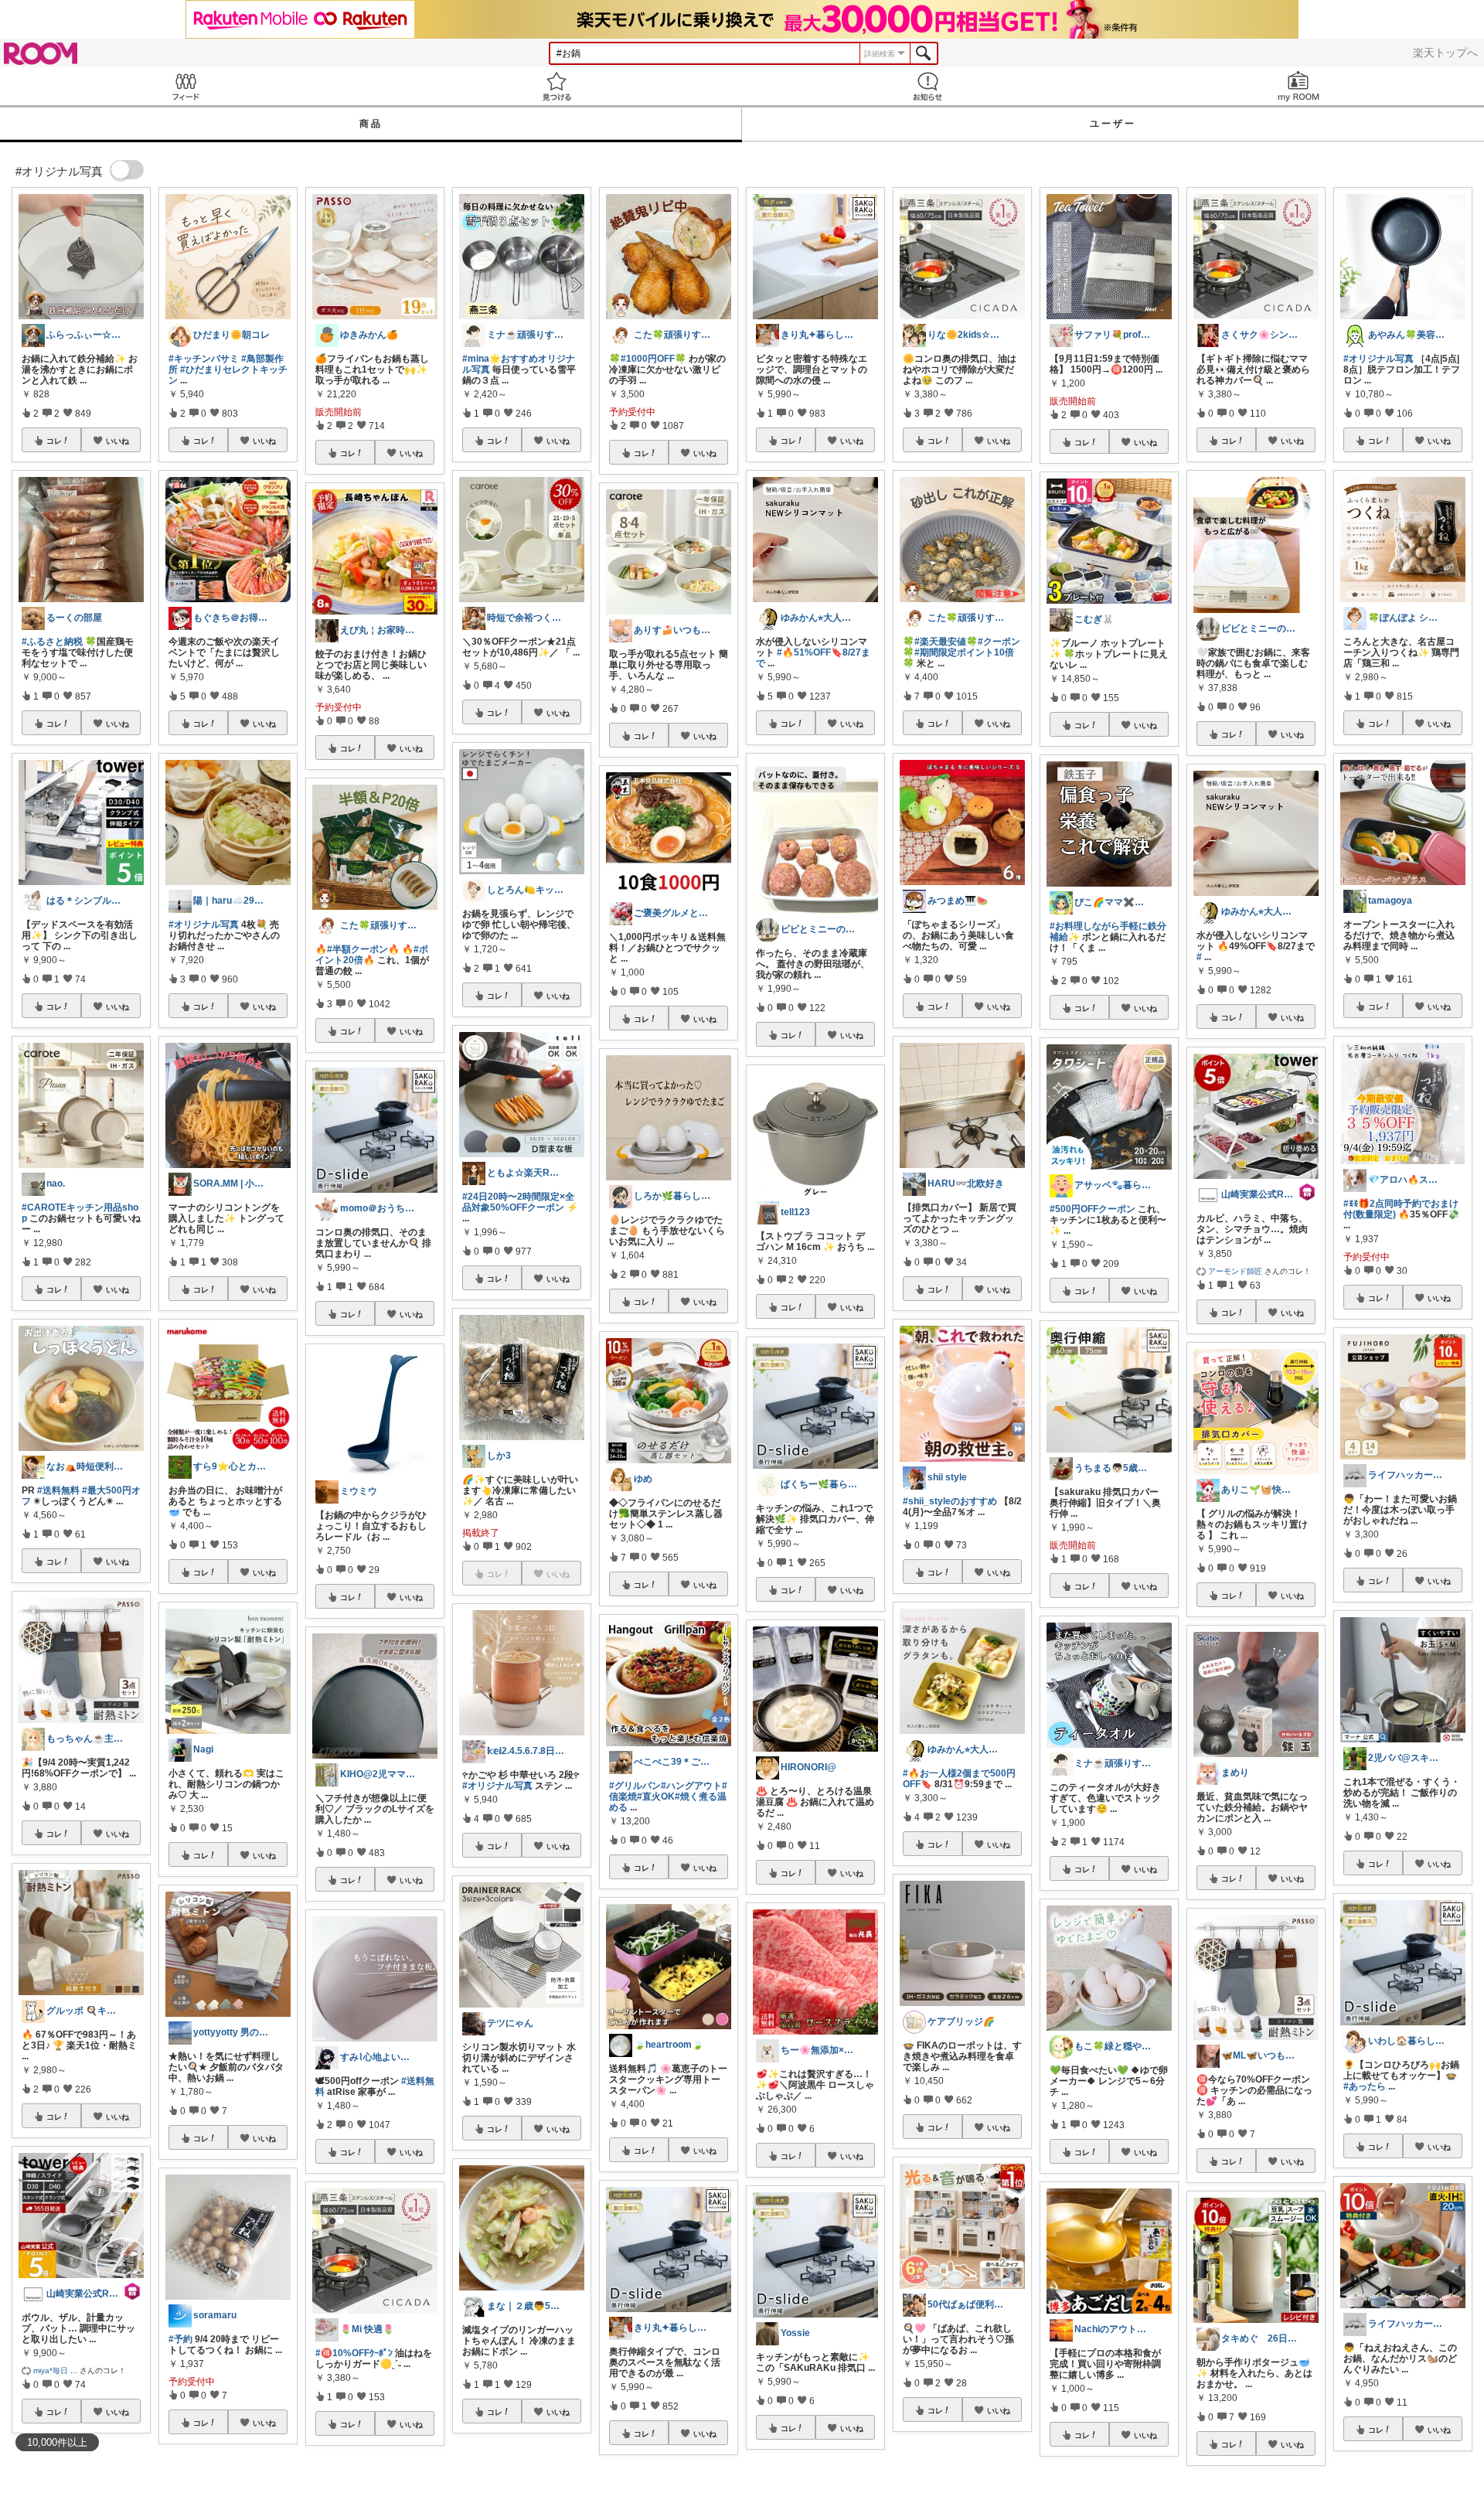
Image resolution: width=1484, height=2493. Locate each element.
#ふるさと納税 (52, 642)
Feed (185, 86)
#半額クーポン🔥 (363, 949)
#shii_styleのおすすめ (950, 1501)
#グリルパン (635, 1786)
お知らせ (927, 86)
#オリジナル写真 (204, 925)
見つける (556, 86)
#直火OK (656, 1797)
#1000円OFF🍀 (654, 359)
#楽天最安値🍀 (946, 642)
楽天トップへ (1445, 53)
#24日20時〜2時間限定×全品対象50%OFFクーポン (518, 1202)
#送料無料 (58, 1490)
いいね (117, 441)
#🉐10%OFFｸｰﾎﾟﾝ (354, 2353)
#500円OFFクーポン (1093, 1209)
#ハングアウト (691, 1786)
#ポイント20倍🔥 (372, 955)
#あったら (1365, 2086)
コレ (54, 441)
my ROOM (1298, 86)
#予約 (180, 2339)
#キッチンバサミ (204, 359)
